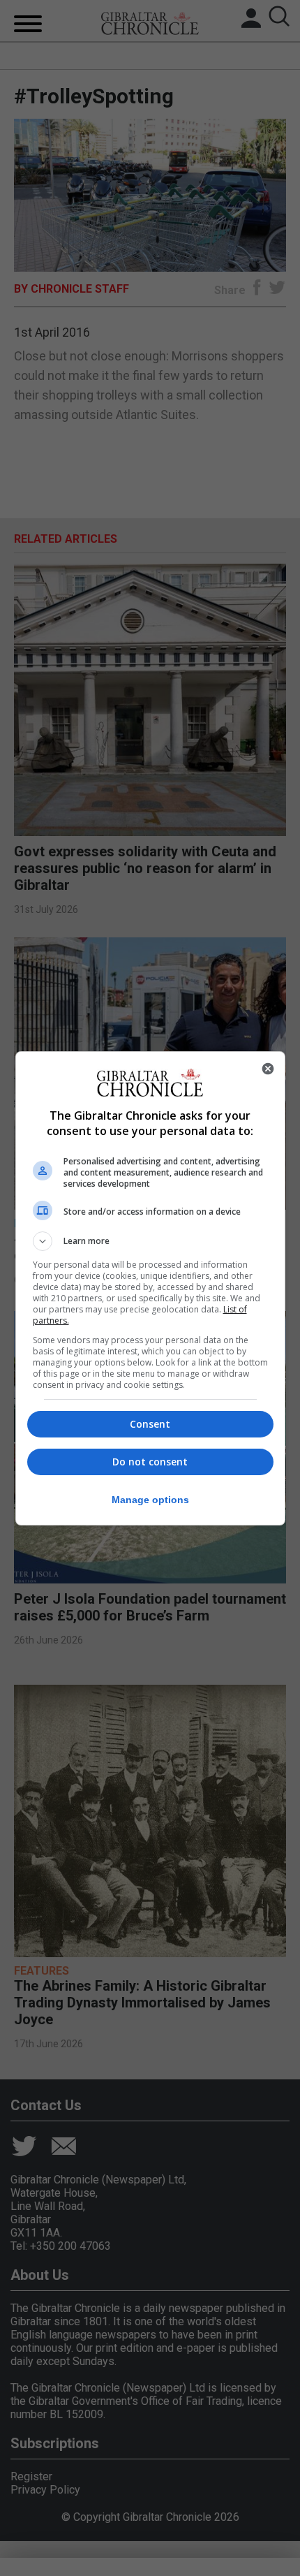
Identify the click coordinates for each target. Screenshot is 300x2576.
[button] (150, 1241)
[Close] (268, 1069)
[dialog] (150, 1288)
